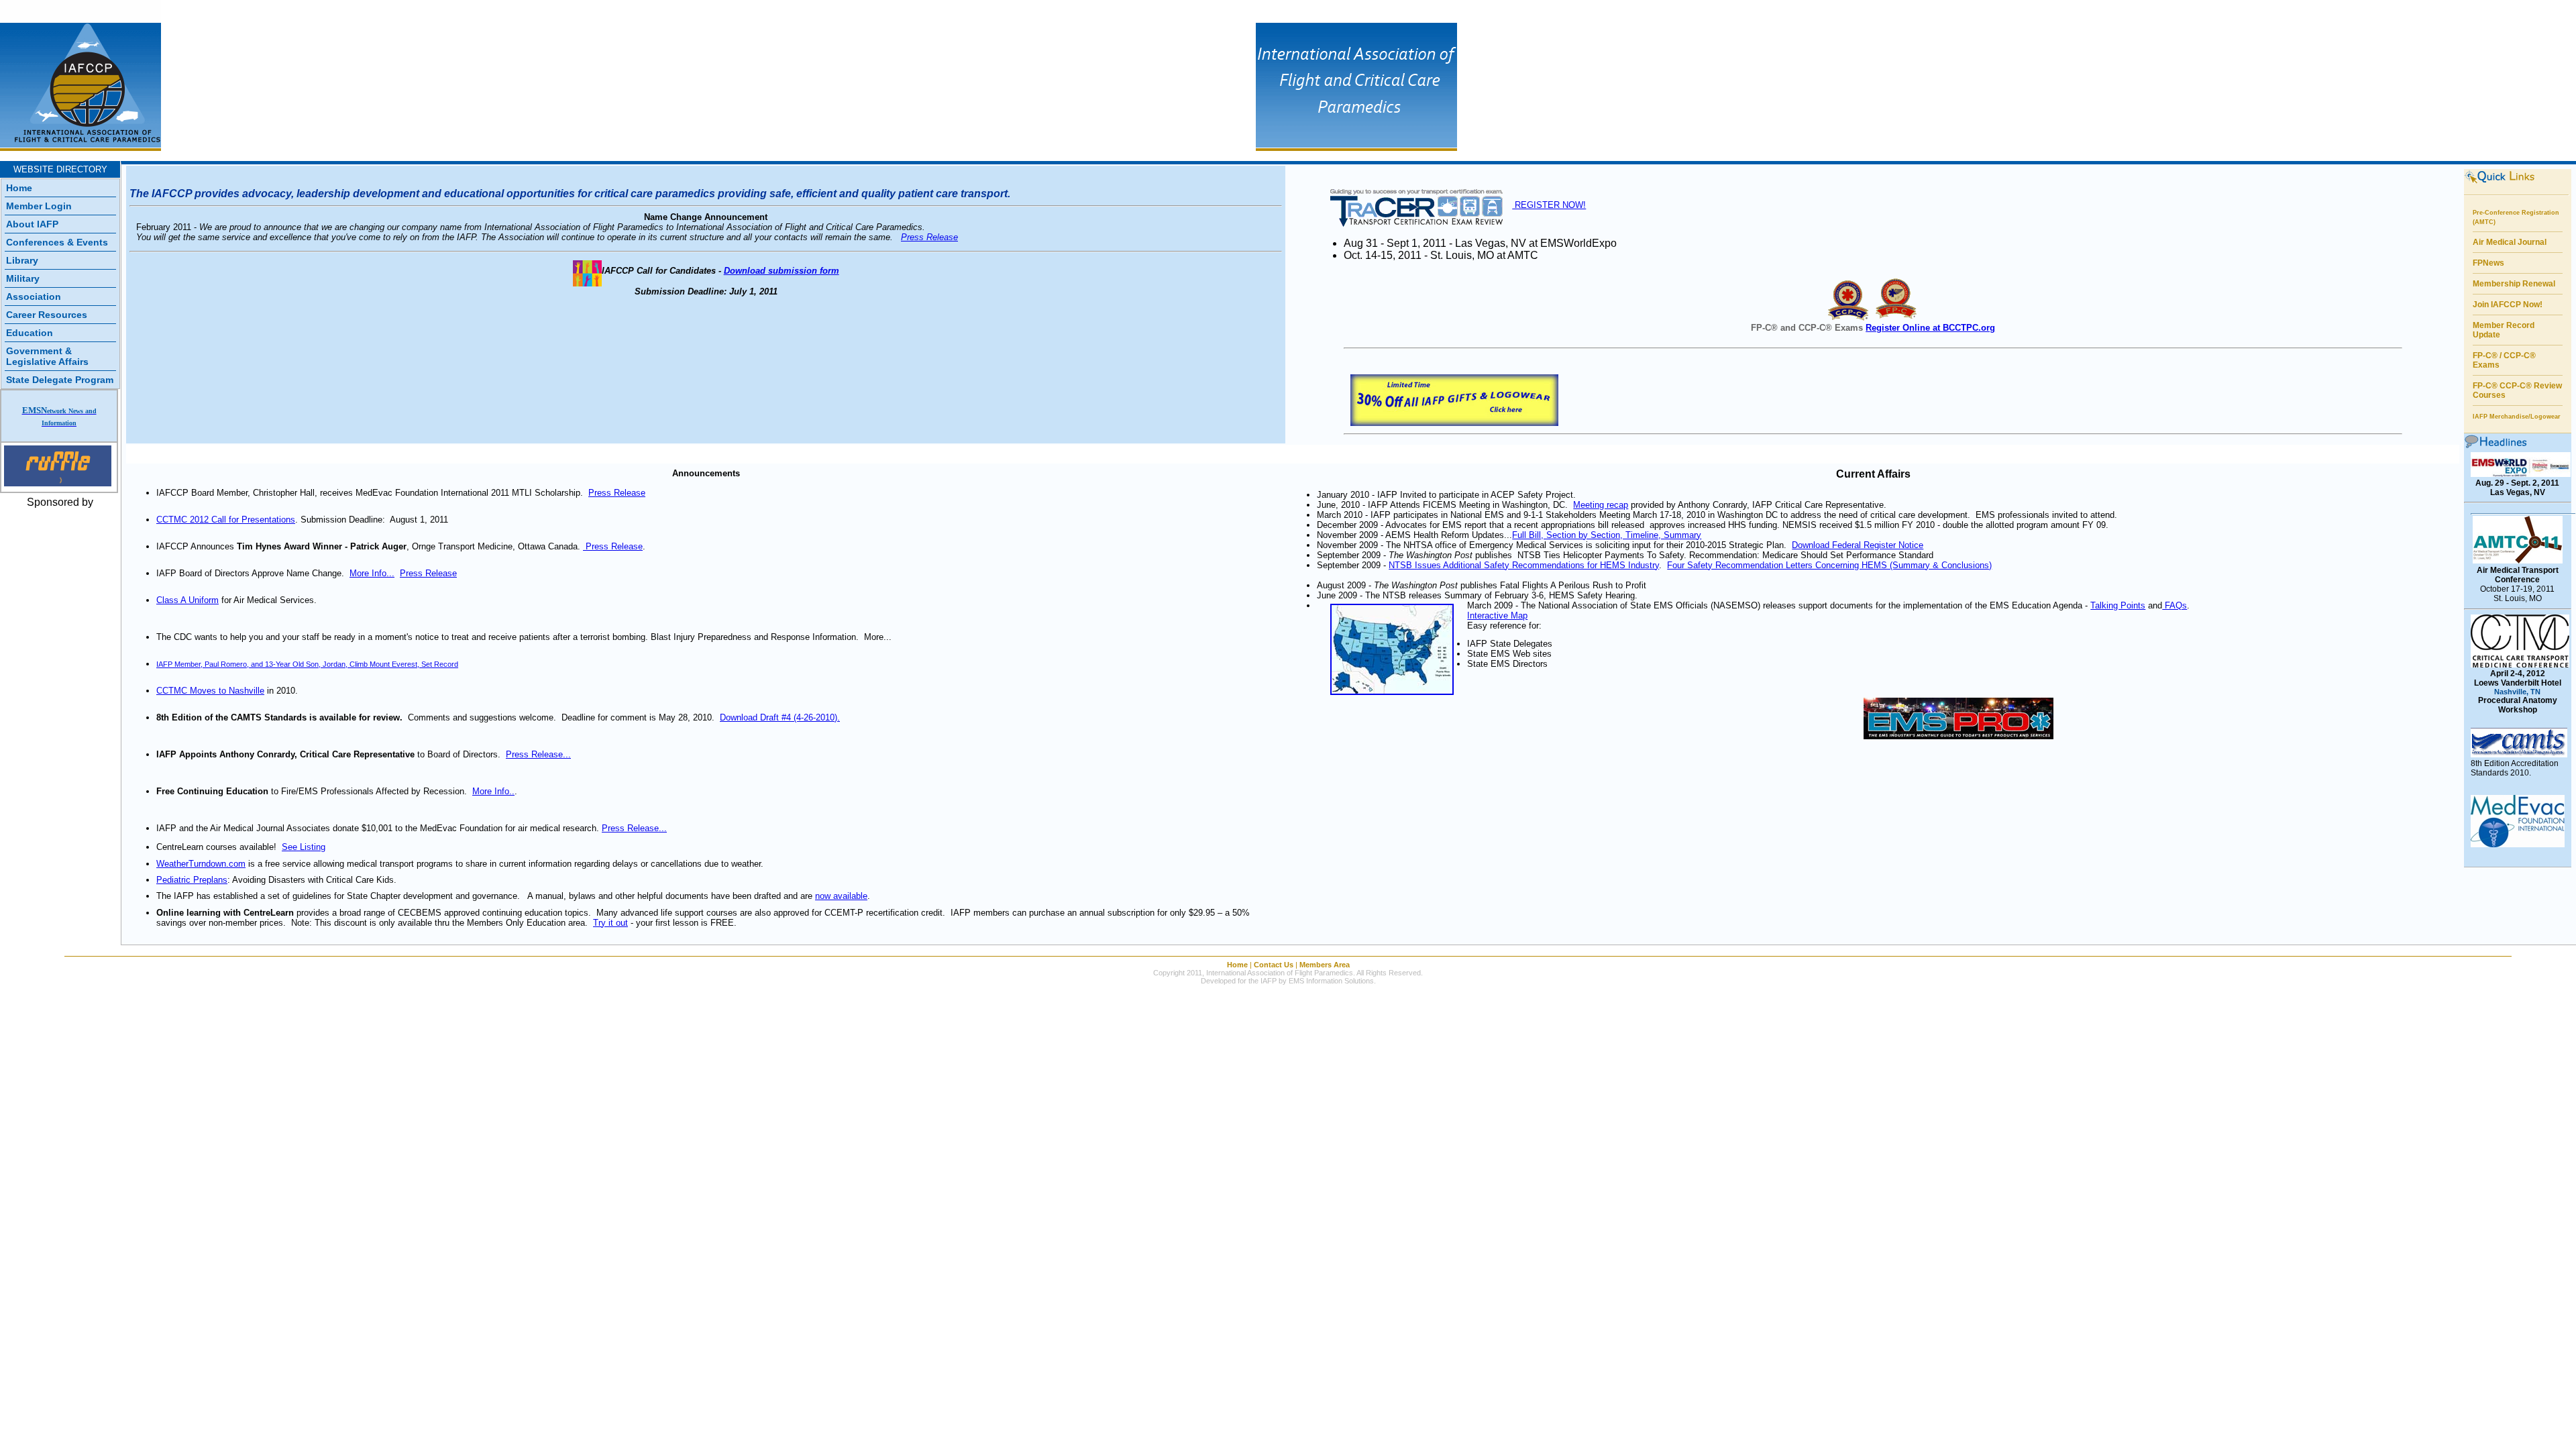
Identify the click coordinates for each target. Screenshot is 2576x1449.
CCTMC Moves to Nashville (210, 691)
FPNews (2488, 263)
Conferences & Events (57, 242)
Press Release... (538, 754)
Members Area (1325, 965)
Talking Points (2118, 605)
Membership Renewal (2514, 284)
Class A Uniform (187, 600)
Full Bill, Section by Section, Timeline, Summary (1607, 535)
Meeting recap (1601, 505)
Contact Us (1274, 965)
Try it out (610, 923)
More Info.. (493, 791)
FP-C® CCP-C (2499, 386)
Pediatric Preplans (192, 880)
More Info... (372, 573)
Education (30, 333)
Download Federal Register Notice (1858, 545)
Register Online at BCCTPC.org (1930, 328)
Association (34, 297)
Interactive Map (1497, 615)
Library (22, 260)
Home (19, 188)
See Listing (304, 847)
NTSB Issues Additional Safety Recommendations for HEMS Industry (1524, 565)
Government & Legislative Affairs (47, 356)
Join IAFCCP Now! (2508, 305)
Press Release (929, 237)
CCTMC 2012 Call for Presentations (226, 520)
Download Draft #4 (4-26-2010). (780, 717)
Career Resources (47, 315)
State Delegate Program (60, 380)
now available (841, 896)
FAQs (2175, 605)
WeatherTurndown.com (201, 864)
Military (23, 278)
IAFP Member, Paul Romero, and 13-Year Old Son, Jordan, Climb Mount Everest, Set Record (307, 664)
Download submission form (782, 271)
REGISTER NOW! (1549, 205)
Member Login (39, 206)
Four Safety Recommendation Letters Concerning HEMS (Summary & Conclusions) (1829, 565)
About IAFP (32, 224)
